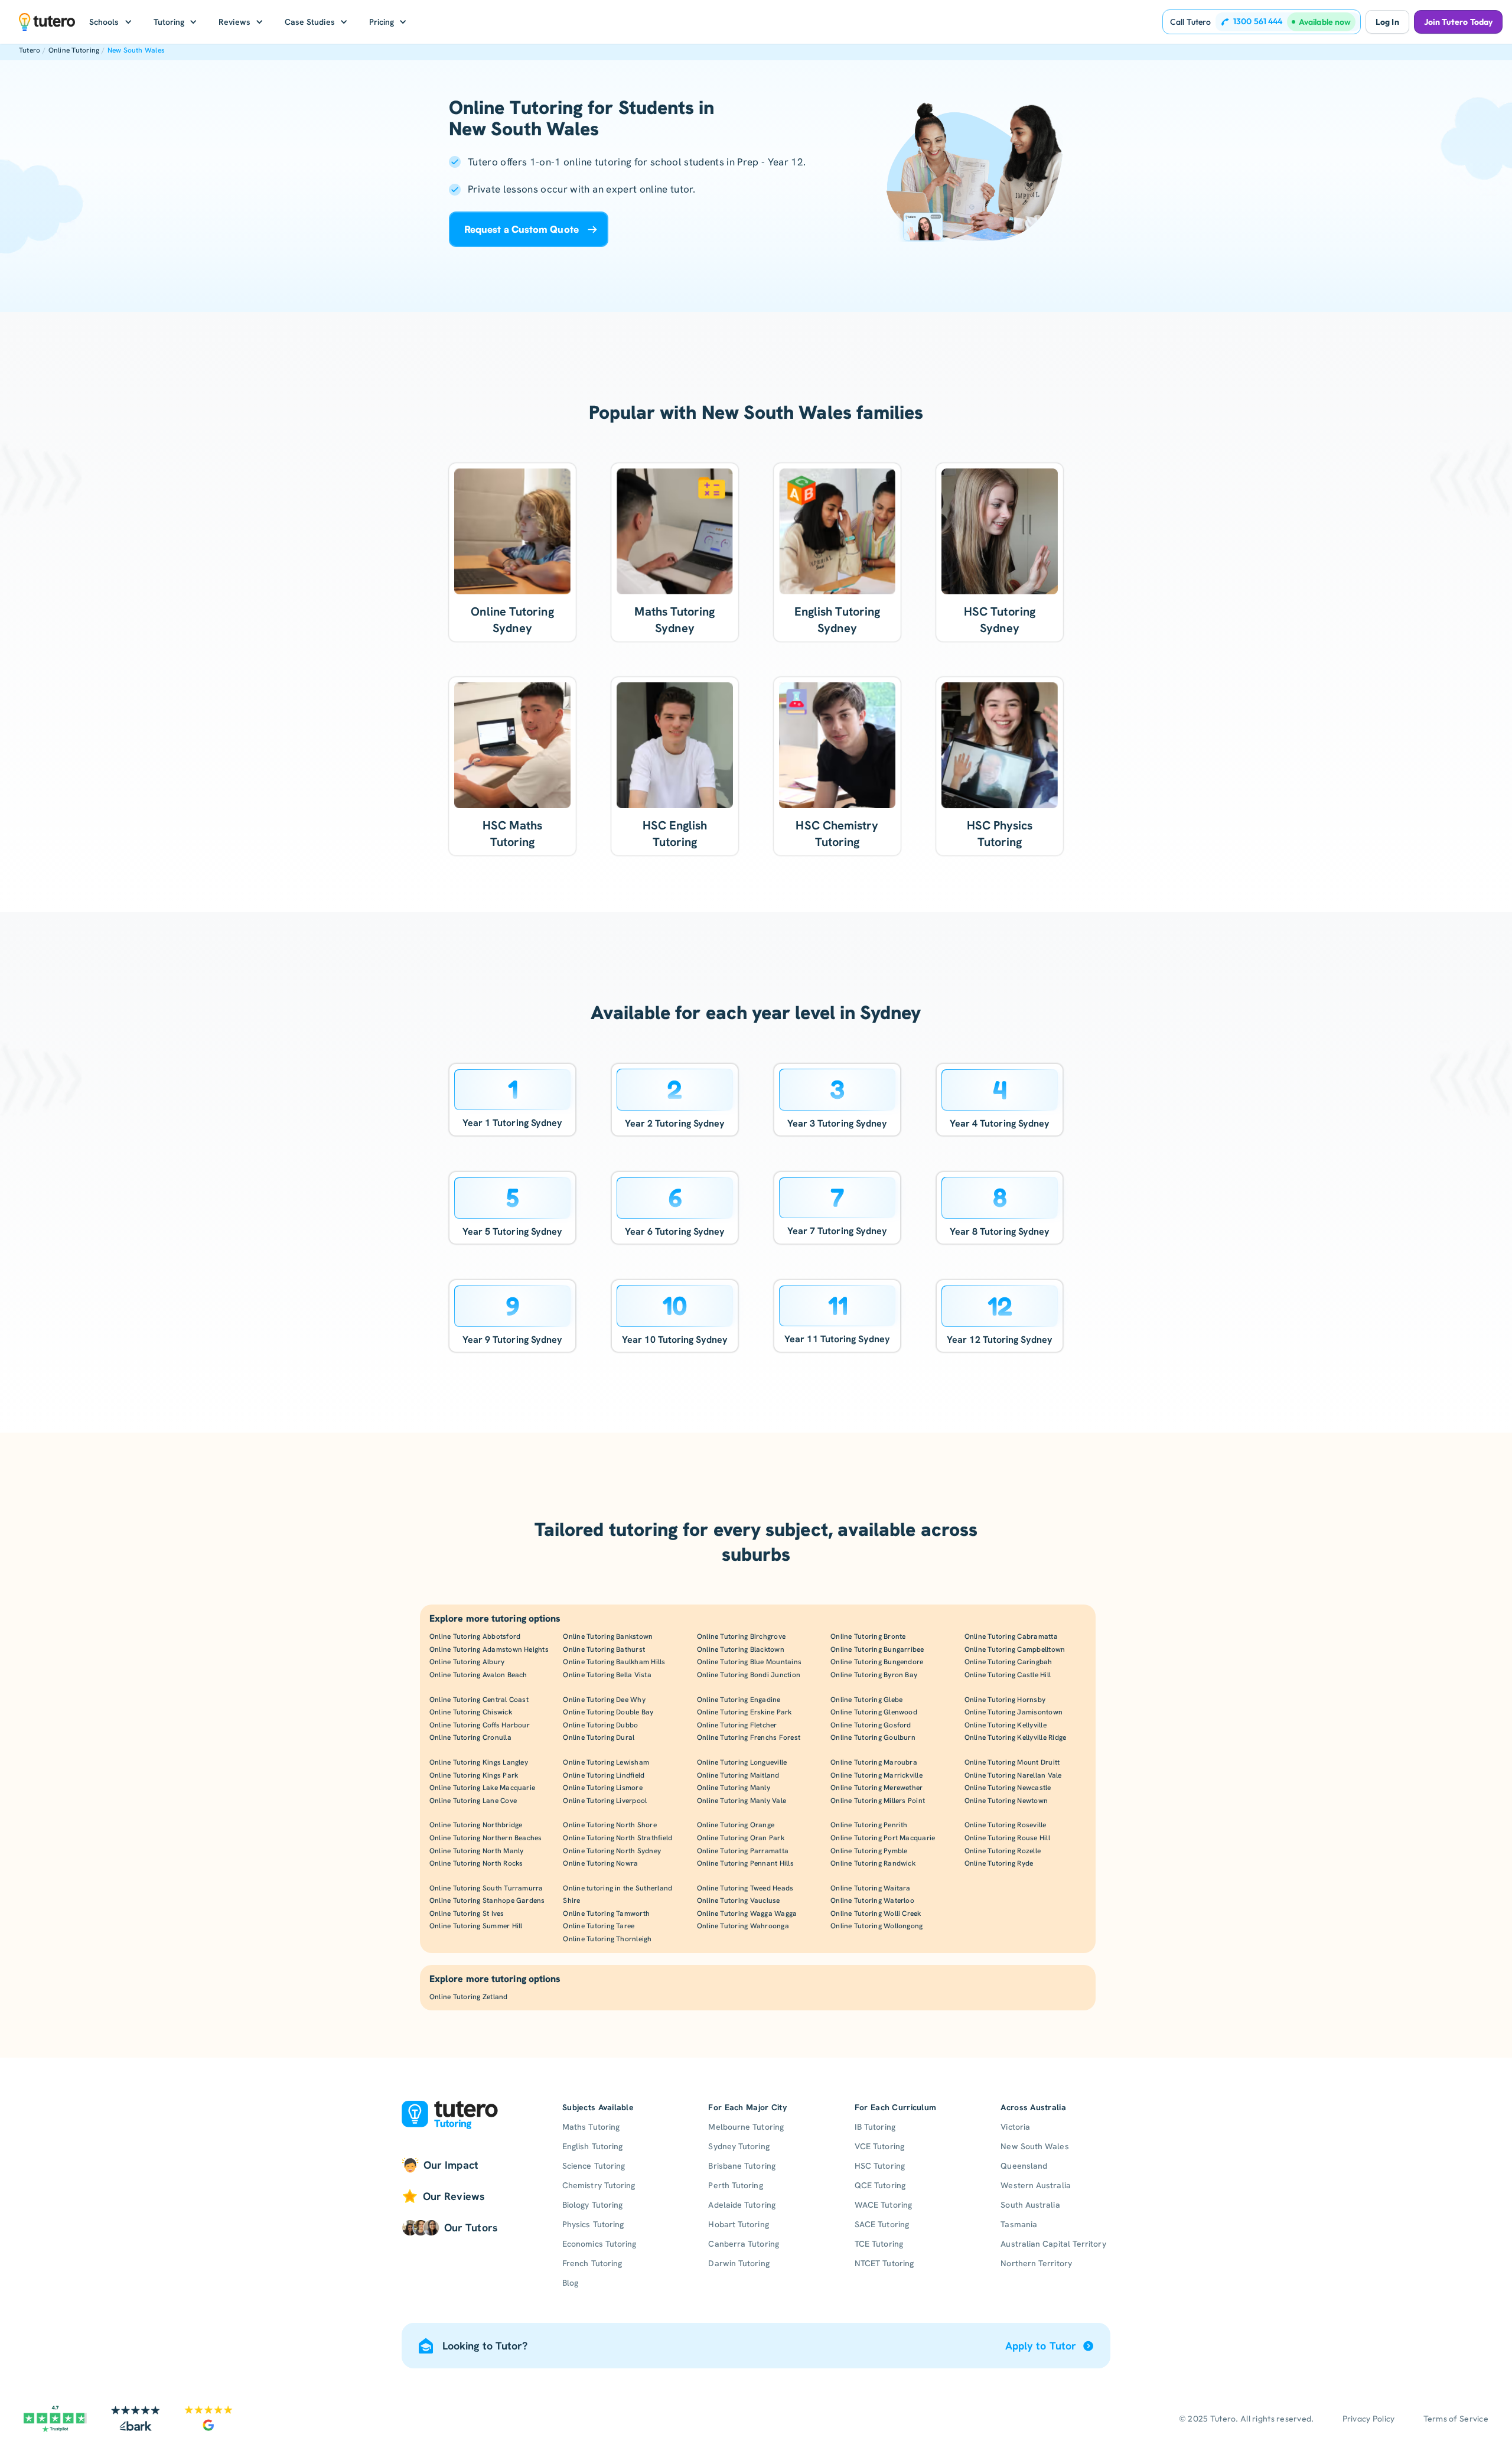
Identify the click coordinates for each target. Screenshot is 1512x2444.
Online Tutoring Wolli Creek (876, 1913)
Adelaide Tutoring (742, 2205)
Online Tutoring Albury (467, 1662)
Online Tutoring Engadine (739, 1700)
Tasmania (1019, 2224)
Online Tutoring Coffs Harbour (480, 1725)
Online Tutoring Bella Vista (607, 1675)
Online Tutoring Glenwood (874, 1712)
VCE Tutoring (879, 2146)
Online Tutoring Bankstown (608, 1636)
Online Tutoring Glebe (866, 1700)
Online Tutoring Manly (734, 1788)
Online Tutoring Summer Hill (476, 1926)
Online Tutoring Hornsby (1005, 1700)
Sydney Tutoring (739, 2146)
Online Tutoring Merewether (876, 1788)
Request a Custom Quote (522, 229)
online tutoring (597, 162)
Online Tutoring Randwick (873, 1863)
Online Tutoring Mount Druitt (1012, 1762)
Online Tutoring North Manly (476, 1851)
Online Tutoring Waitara (871, 1888)
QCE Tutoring (880, 2185)
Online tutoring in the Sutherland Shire (617, 1895)
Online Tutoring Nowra (600, 1863)
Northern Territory (1036, 2263)
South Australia (1030, 2205)
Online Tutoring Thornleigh (607, 1939)
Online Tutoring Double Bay (608, 1712)
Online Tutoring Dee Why (604, 1700)
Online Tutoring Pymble (869, 1851)
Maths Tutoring (591, 2127)
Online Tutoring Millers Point (878, 1801)
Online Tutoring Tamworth (606, 1913)
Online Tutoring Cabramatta (1011, 1636)
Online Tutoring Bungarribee (877, 1649)
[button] (111, 22)
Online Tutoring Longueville (742, 1762)
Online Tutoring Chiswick (471, 1712)
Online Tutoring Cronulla (470, 1737)
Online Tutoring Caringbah (1008, 1662)
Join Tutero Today (1458, 22)
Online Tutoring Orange (736, 1825)
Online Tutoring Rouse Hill (1007, 1838)
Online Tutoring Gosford (871, 1725)
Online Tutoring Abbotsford (475, 1636)
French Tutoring (592, 2263)
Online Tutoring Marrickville (876, 1775)
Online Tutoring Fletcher (737, 1725)
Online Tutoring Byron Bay (874, 1675)
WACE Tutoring (883, 2205)
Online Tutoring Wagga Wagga (747, 1913)
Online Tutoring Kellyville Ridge (1016, 1737)
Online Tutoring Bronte (868, 1636)
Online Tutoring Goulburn (873, 1737)
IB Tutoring (875, 2127)
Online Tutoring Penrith (869, 1825)
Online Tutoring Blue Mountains (749, 1662)
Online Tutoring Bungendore (877, 1662)
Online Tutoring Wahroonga (743, 1926)
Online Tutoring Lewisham (606, 1762)
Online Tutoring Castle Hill (1008, 1675)
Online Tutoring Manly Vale (742, 1801)
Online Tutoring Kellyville (1006, 1725)
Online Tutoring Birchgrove (741, 1636)
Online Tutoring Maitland (738, 1775)
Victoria (1015, 2127)
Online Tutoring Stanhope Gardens (487, 1900)
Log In (1387, 22)
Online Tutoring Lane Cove (473, 1801)
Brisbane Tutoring (742, 2166)
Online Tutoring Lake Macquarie (482, 1788)
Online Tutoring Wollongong (876, 1926)
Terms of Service (1456, 2419)
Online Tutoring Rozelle (1003, 1851)
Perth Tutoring (735, 2185)
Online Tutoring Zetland (469, 1997)
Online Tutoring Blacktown (741, 1649)
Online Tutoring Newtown (1006, 1801)
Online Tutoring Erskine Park (744, 1712)
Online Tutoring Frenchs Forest (749, 1737)
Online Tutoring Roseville (1006, 1825)
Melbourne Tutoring (746, 2127)
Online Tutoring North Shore (610, 1825)
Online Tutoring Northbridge (476, 1825)
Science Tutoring (594, 2166)
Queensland (1024, 2166)
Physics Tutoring (593, 2224)
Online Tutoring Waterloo (872, 1900)
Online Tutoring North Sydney (612, 1851)
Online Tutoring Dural (599, 1737)
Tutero (30, 50)
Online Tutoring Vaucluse (739, 1900)
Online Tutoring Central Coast (479, 1700)
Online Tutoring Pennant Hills (745, 1863)
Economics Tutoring (599, 2244)
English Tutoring (592, 2146)
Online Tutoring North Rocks (476, 1863)
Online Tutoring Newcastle (1008, 1788)
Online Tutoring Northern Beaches (486, 1838)
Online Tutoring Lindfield (604, 1775)
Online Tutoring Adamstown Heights (489, 1649)
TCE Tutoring (879, 2244)
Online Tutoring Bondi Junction (749, 1675)
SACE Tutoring (882, 2224)
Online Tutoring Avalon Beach (478, 1675)
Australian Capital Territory (1053, 2244)
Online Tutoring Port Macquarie (883, 1838)
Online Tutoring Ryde (999, 1863)
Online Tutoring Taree (599, 1926)
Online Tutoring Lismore (603, 1788)
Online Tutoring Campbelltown (1015, 1649)
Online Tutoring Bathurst (604, 1649)
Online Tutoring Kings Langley (479, 1762)
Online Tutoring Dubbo (600, 1725)
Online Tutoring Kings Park (474, 1775)
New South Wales (136, 50)
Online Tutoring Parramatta (743, 1851)
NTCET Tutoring (884, 2263)
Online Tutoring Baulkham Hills (614, 1662)
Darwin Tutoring (739, 2263)
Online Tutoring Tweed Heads (745, 1888)
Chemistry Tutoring (599, 2185)
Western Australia (1035, 2185)
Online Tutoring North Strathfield (617, 1838)
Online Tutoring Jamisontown (1014, 1712)
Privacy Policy (1369, 2419)
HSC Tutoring (880, 2166)
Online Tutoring (74, 50)
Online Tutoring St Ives (467, 1913)
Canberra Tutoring (743, 2244)
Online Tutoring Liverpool (605, 1801)
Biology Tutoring (592, 2205)
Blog (570, 2283)
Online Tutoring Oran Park (741, 1838)
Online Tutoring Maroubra (874, 1762)
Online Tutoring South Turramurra (486, 1888)
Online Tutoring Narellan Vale (1013, 1775)
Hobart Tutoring (738, 2224)
